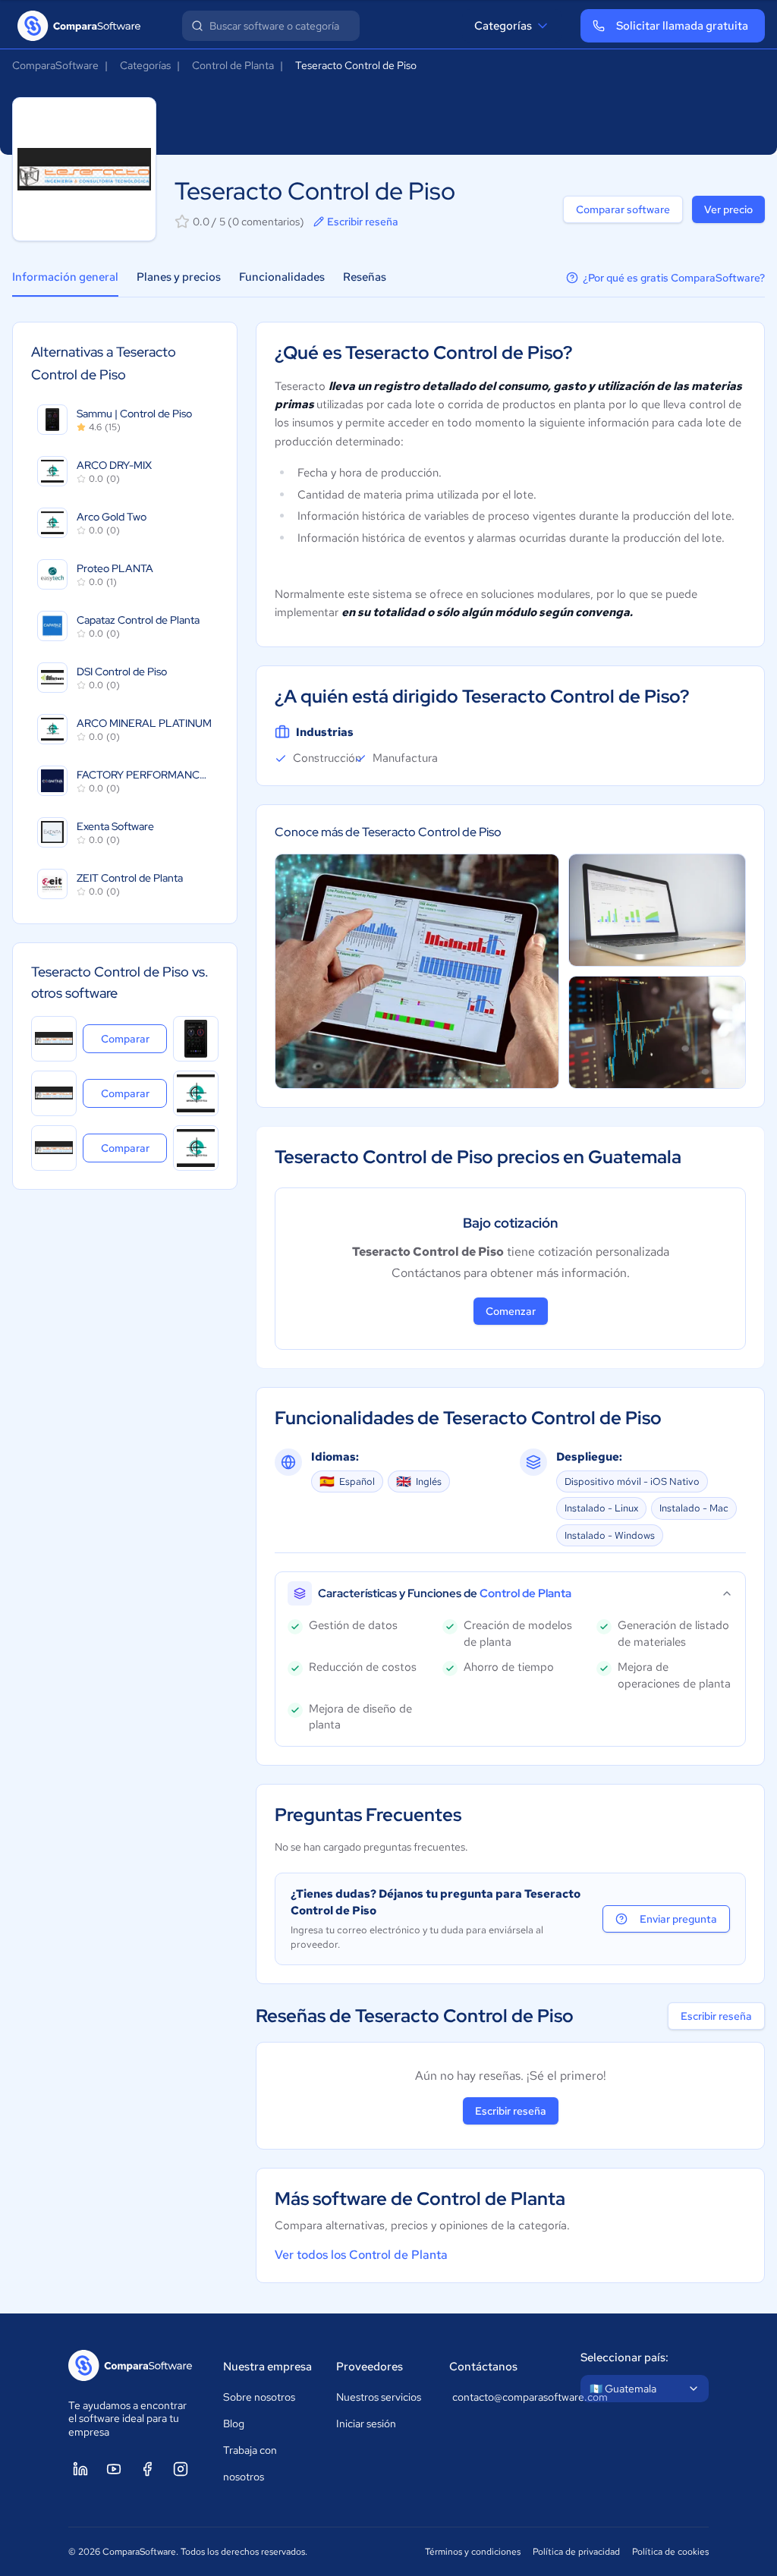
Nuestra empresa (267, 2367)
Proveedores (370, 2367)
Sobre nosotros (259, 2397)
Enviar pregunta (678, 1919)
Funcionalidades (282, 277)
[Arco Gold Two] (196, 1148)
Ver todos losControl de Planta (361, 2255)
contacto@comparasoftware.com (501, 2397)
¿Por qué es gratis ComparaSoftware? (674, 278)
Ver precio (728, 209)
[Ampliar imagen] (417, 972)
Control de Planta (233, 65)
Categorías (503, 26)
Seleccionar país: (624, 2357)
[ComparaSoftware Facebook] (147, 2469)
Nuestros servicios (379, 2397)
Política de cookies (670, 2552)
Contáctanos (483, 2367)
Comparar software (623, 209)
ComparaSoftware (55, 65)
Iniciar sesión (366, 2423)
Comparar (134, 1038)
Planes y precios (179, 277)
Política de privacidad (576, 2552)
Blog (234, 2423)
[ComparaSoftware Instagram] (181, 2469)
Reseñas (365, 277)
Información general (65, 277)
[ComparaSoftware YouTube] (114, 2469)
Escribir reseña (363, 222)
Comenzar (511, 1311)
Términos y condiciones (473, 2552)
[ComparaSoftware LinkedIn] (80, 2469)
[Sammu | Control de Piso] (196, 1039)
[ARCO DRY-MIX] (196, 1093)
